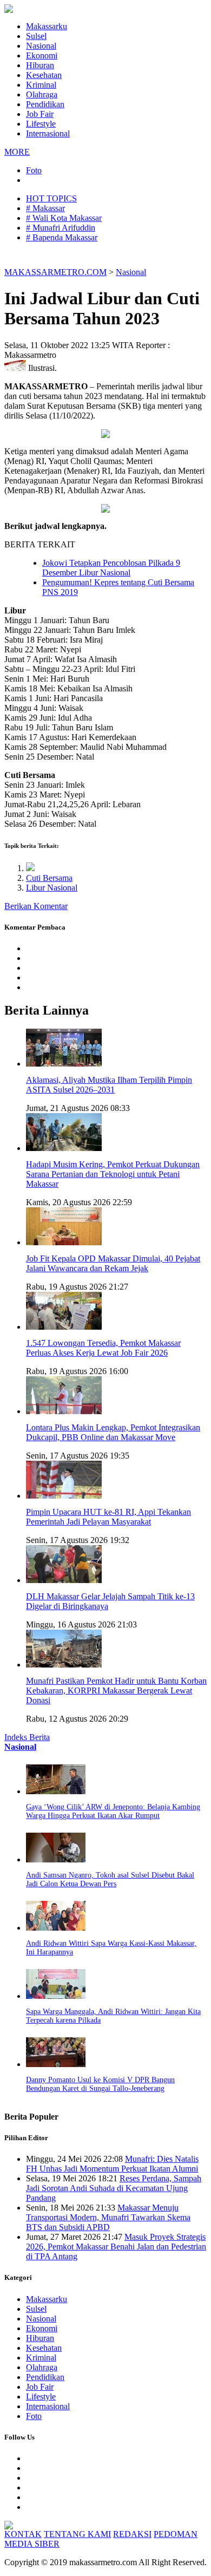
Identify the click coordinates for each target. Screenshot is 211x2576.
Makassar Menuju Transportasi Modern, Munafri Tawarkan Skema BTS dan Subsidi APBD (108, 2217)
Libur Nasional (52, 888)
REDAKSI (132, 2534)
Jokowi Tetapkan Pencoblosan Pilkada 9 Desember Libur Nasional (111, 568)
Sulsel (36, 36)
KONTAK (23, 2534)
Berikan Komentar (36, 906)
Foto (34, 170)
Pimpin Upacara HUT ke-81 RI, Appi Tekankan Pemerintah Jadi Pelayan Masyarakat (108, 1517)
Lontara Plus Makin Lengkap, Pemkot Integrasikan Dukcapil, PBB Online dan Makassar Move (113, 1432)
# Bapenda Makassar (62, 237)
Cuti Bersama (49, 878)
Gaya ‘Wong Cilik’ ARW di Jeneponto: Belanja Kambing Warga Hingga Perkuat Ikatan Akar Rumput (113, 1811)
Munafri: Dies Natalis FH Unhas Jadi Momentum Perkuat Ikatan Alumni (112, 2164)
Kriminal (41, 85)
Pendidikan (45, 104)
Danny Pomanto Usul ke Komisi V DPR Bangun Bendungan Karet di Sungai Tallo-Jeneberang (100, 2084)
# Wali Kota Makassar (64, 218)
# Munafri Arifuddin (61, 228)
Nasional (41, 46)
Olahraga (42, 94)
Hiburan (40, 65)
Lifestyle (41, 124)
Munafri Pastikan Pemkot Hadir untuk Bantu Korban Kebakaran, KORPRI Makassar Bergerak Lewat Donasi (116, 1691)
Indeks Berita (27, 1737)
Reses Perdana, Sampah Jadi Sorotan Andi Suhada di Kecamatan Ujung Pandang (114, 2188)
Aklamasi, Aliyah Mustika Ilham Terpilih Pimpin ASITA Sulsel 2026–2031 (109, 1085)
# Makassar (45, 208)
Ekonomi (42, 55)
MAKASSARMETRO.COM (55, 272)
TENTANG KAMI (77, 2534)
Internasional (48, 133)
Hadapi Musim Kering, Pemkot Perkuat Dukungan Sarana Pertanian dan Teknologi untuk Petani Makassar (113, 1174)
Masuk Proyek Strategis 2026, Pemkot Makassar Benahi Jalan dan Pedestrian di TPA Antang (116, 2247)
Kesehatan (44, 75)
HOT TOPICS (51, 198)
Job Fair (40, 114)
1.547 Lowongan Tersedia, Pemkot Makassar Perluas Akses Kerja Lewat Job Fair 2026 (103, 1348)
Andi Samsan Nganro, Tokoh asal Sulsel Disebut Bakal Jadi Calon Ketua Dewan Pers (110, 1879)
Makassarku (47, 26)
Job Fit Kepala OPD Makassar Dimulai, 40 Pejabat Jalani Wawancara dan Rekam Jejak (113, 1263)
